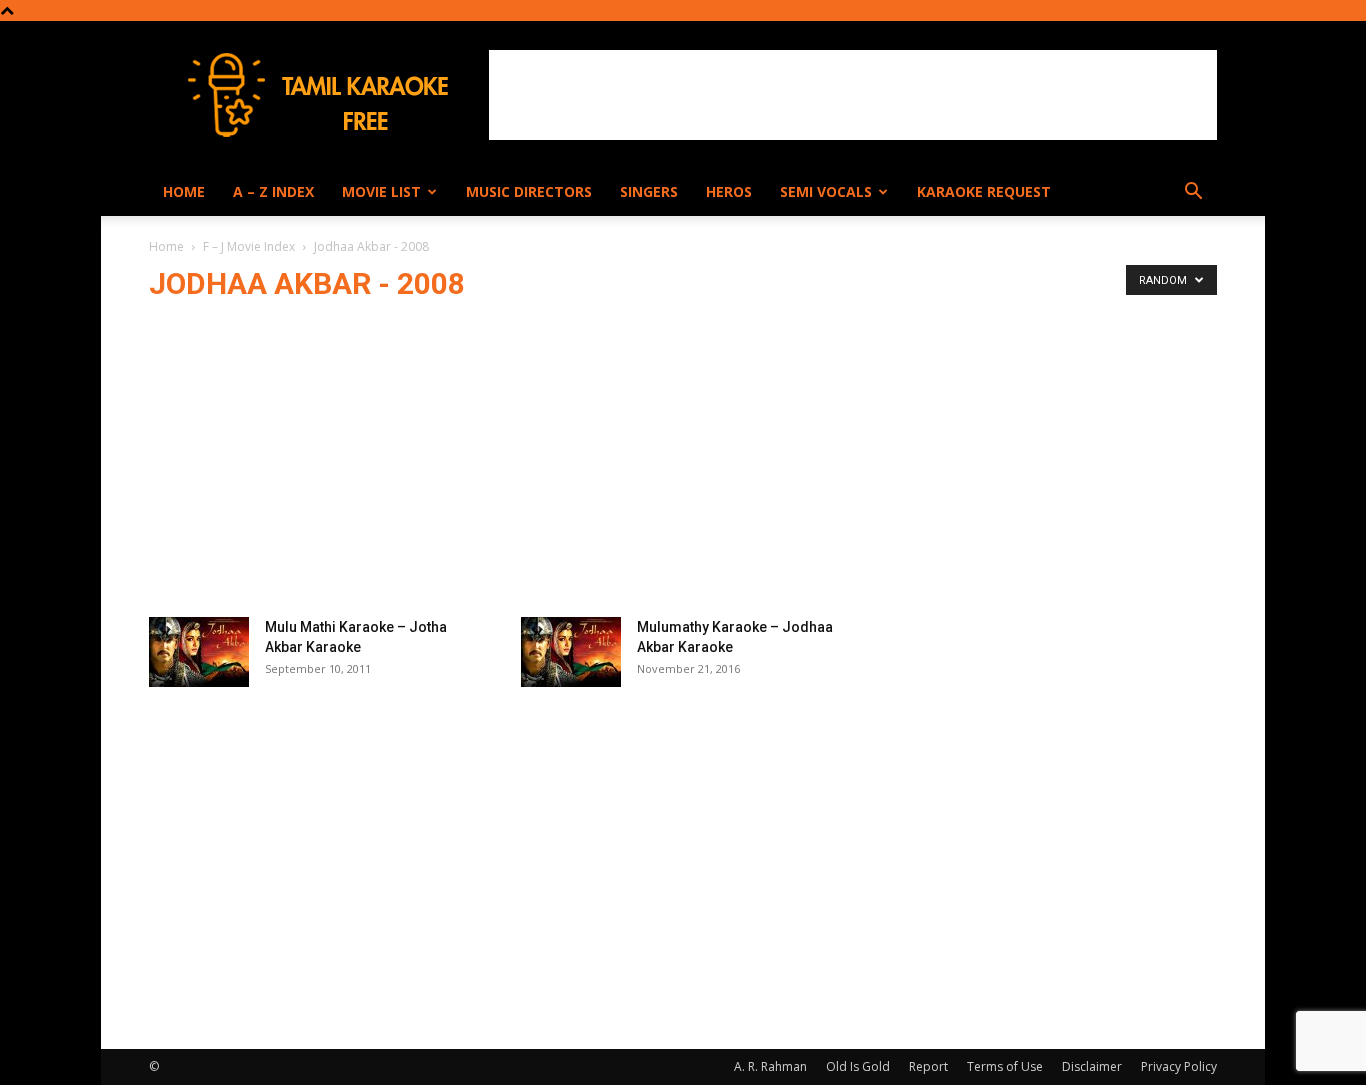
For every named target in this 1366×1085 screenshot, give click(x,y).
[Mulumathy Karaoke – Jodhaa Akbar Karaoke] (571, 652)
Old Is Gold (858, 1066)
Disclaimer (1092, 1066)
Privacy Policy (1179, 1066)
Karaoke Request (984, 191)
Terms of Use (1005, 1066)
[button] (1193, 193)
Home (184, 191)
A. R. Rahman (770, 1066)
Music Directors (529, 191)
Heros (729, 191)
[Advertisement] (853, 95)
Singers (649, 191)
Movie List (381, 191)
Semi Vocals (826, 191)
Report (928, 1066)
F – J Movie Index (249, 246)
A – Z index (273, 191)
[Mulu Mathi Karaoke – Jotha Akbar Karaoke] (199, 652)
